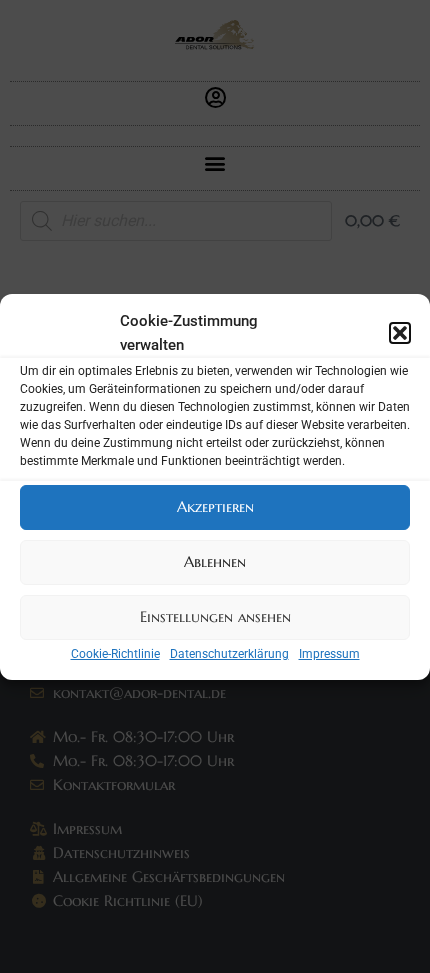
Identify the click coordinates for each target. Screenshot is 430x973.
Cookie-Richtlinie (115, 654)
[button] (400, 333)
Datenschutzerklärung (229, 654)
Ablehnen (215, 561)
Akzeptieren (215, 506)
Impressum (329, 654)
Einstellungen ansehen (215, 616)
